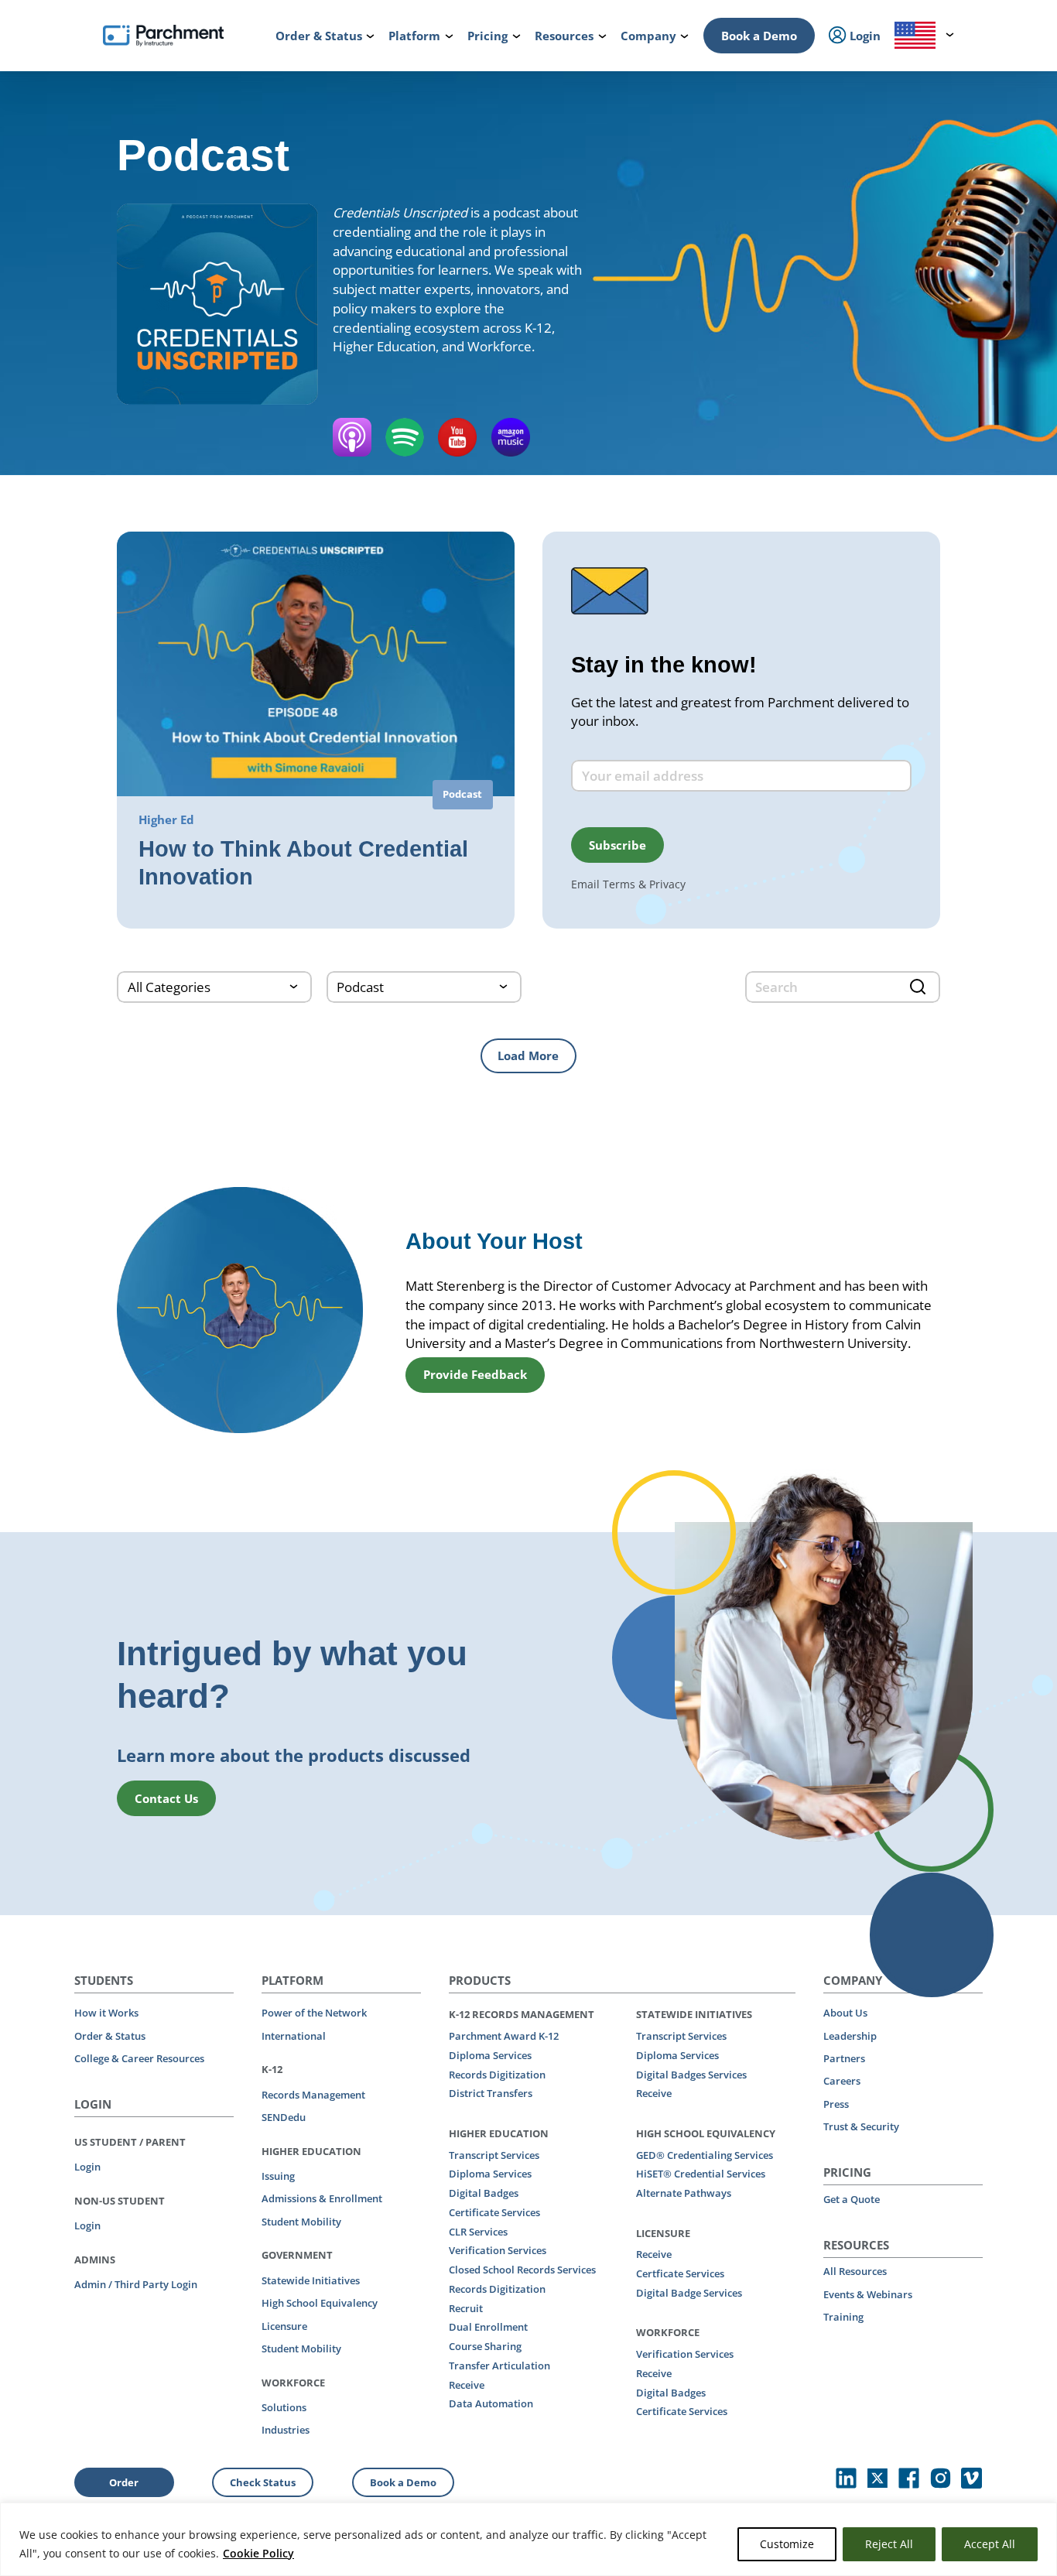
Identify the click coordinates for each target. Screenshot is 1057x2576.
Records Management (313, 2095)
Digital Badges (484, 2193)
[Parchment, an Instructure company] (163, 36)
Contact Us (166, 1798)
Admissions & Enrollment (322, 2198)
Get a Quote (852, 2199)
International (294, 2036)
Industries (286, 2430)
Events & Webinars (868, 2294)
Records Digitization (497, 2075)
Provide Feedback (475, 1374)
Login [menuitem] (864, 36)
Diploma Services (490, 2055)
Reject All (889, 2544)
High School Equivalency (320, 2303)
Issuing (278, 2176)
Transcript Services (494, 2155)
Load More (528, 1055)
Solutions (284, 2407)
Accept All (990, 2544)
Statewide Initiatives (311, 2280)
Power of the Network (314, 2013)
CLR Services (478, 2232)
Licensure (284, 2326)
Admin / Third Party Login (136, 2284)
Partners (844, 2058)
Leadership (850, 2036)
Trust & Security (861, 2126)
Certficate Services (680, 2273)
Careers (842, 2081)
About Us (845, 2013)
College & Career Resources (139, 2058)
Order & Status (110, 2036)
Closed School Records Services (522, 2270)
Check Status (263, 2482)
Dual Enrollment (488, 2327)
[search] (843, 987)
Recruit (466, 2308)
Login (87, 2167)
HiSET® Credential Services (701, 2174)
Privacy (667, 884)
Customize (787, 2544)
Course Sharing (485, 2346)
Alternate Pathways (684, 2193)
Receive (467, 2385)
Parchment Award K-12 (504, 2036)
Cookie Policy (258, 2553)
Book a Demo (759, 36)
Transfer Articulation (499, 2366)
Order (124, 2482)
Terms (619, 884)
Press (836, 2104)
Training (843, 2317)
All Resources (855, 2271)
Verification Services (498, 2250)
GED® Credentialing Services (705, 2155)
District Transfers (491, 2093)
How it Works (106, 2013)
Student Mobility (301, 2222)
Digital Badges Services (691, 2075)
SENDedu (284, 2117)
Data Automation (491, 2403)
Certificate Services (494, 2212)
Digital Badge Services (689, 2293)
